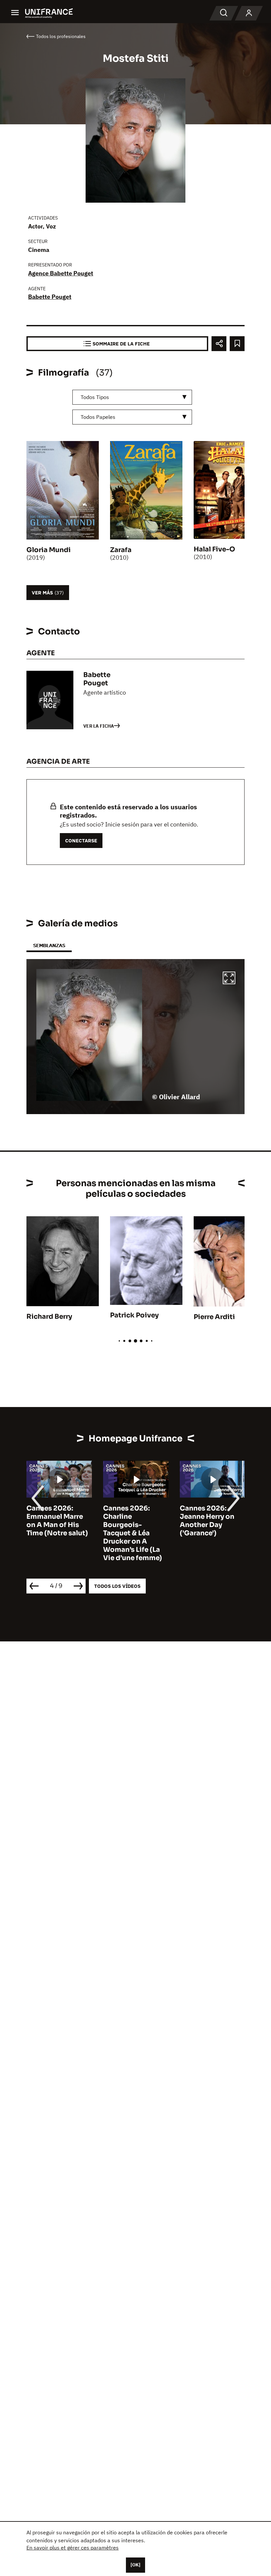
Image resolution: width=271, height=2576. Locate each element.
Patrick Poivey (134, 1315)
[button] (229, 979)
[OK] (135, 2565)
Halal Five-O (214, 549)
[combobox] (132, 397)
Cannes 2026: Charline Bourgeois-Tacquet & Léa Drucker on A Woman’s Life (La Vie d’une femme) (56, 1533)
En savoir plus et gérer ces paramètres (73, 2548)
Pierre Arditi (214, 1317)
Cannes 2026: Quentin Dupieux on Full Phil (209, 1517)
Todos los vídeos (117, 1586)
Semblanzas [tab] (49, 945)
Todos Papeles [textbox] (98, 417)
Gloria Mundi (49, 550)
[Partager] (219, 344)
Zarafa (121, 550)
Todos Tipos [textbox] (95, 397)
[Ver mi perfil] (249, 13)
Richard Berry (49, 1317)
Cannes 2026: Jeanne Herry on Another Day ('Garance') (130, 1521)
